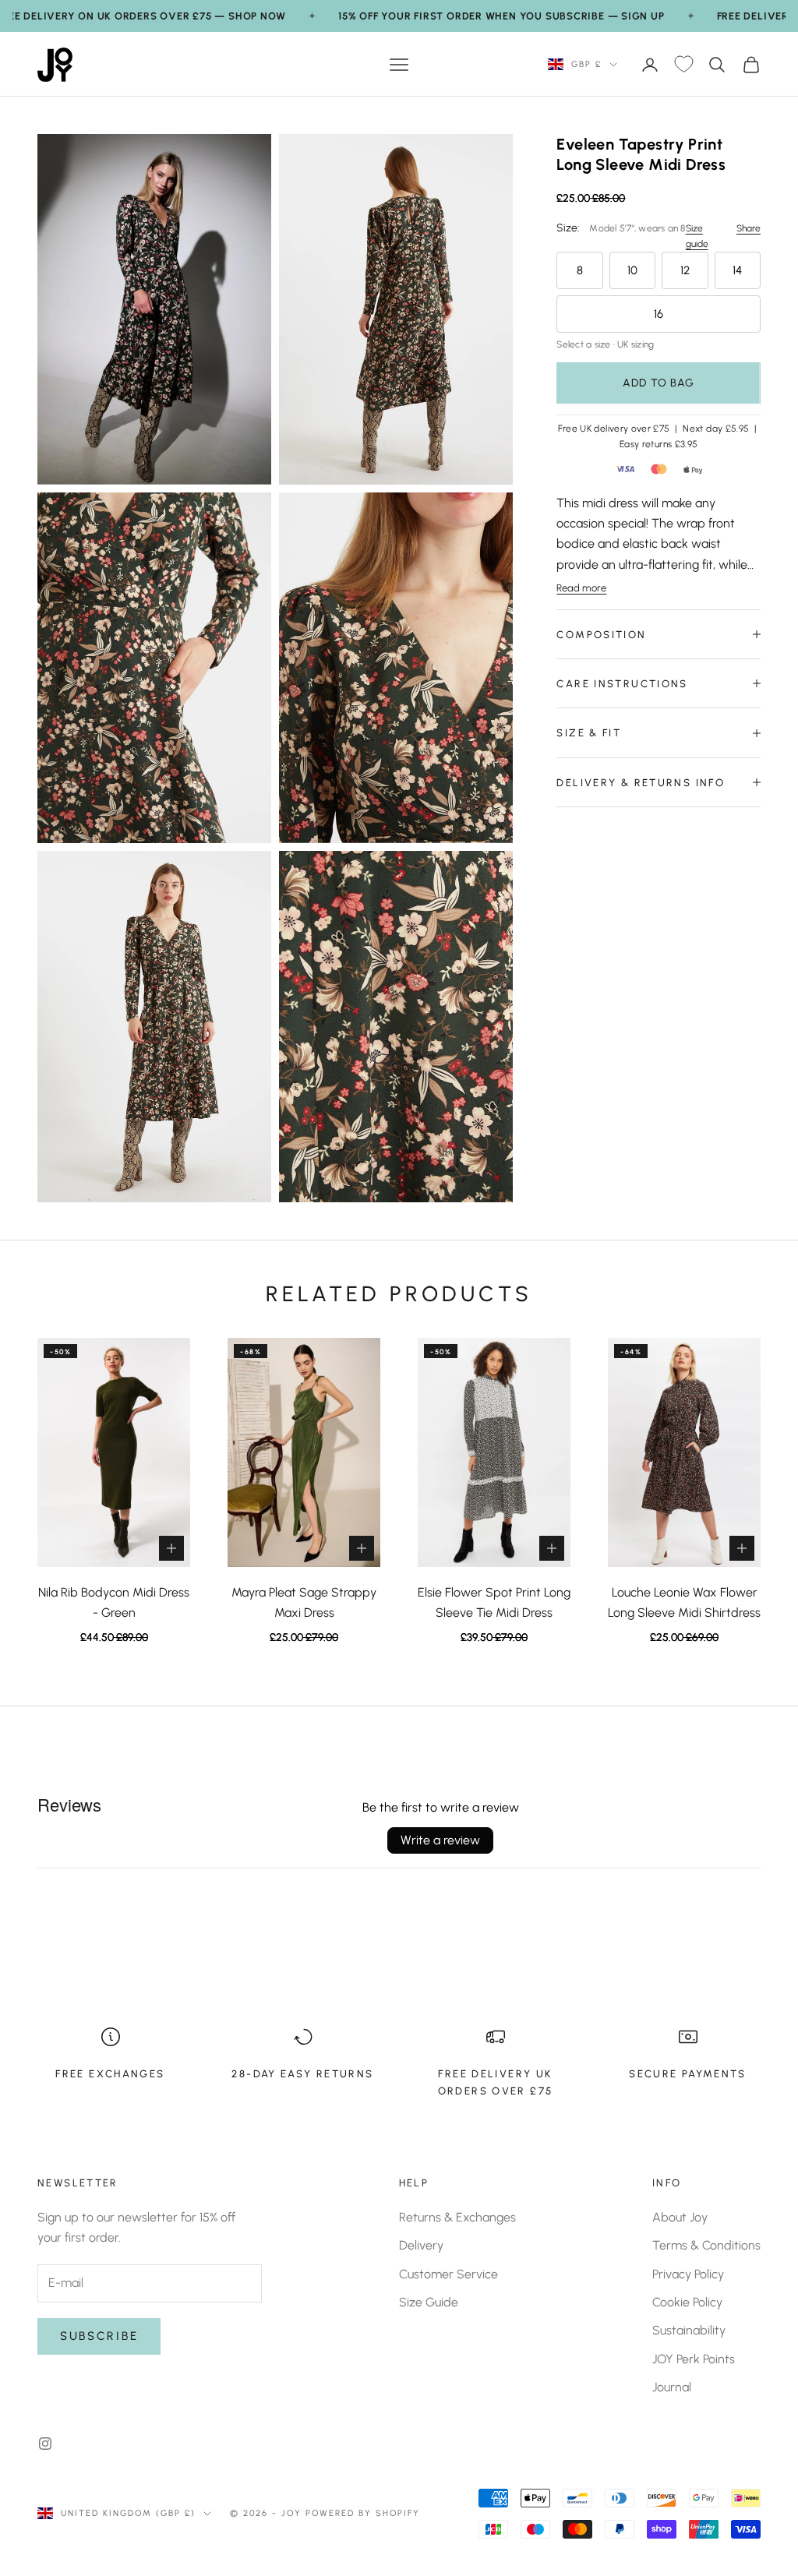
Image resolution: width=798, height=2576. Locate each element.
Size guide (697, 236)
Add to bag (659, 383)
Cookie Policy (687, 2302)
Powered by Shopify (363, 2513)
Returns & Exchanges (457, 2217)
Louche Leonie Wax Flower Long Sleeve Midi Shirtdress (684, 1602)
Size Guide (429, 2302)
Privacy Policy (688, 2274)
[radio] (579, 270)
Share (749, 228)
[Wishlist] (683, 65)
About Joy (680, 2217)
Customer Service (448, 2274)
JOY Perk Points (694, 2359)
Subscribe (99, 2336)
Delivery (421, 2245)
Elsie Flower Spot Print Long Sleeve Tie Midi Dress (494, 1602)
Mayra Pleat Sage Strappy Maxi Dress (304, 1602)
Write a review (440, 1840)
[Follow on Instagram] (45, 2444)
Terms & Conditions (706, 2245)
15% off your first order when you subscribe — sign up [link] (501, 16)
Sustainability (689, 2330)
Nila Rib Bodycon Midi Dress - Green (114, 1602)
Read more (581, 588)
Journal (672, 2387)
